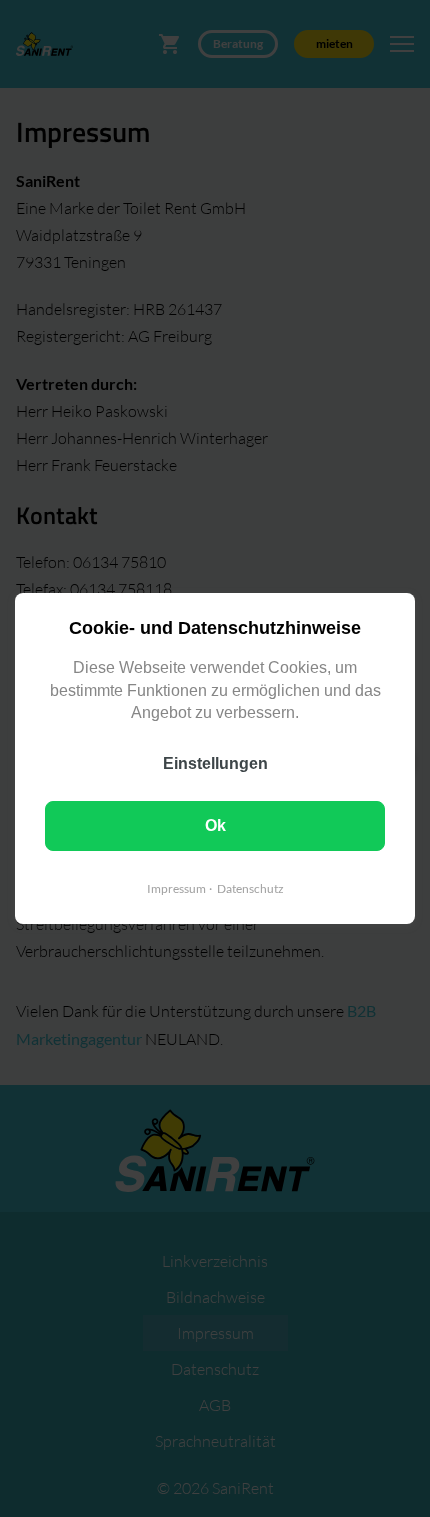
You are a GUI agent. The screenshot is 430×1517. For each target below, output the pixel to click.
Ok (215, 825)
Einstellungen (215, 763)
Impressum (176, 888)
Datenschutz (250, 888)
